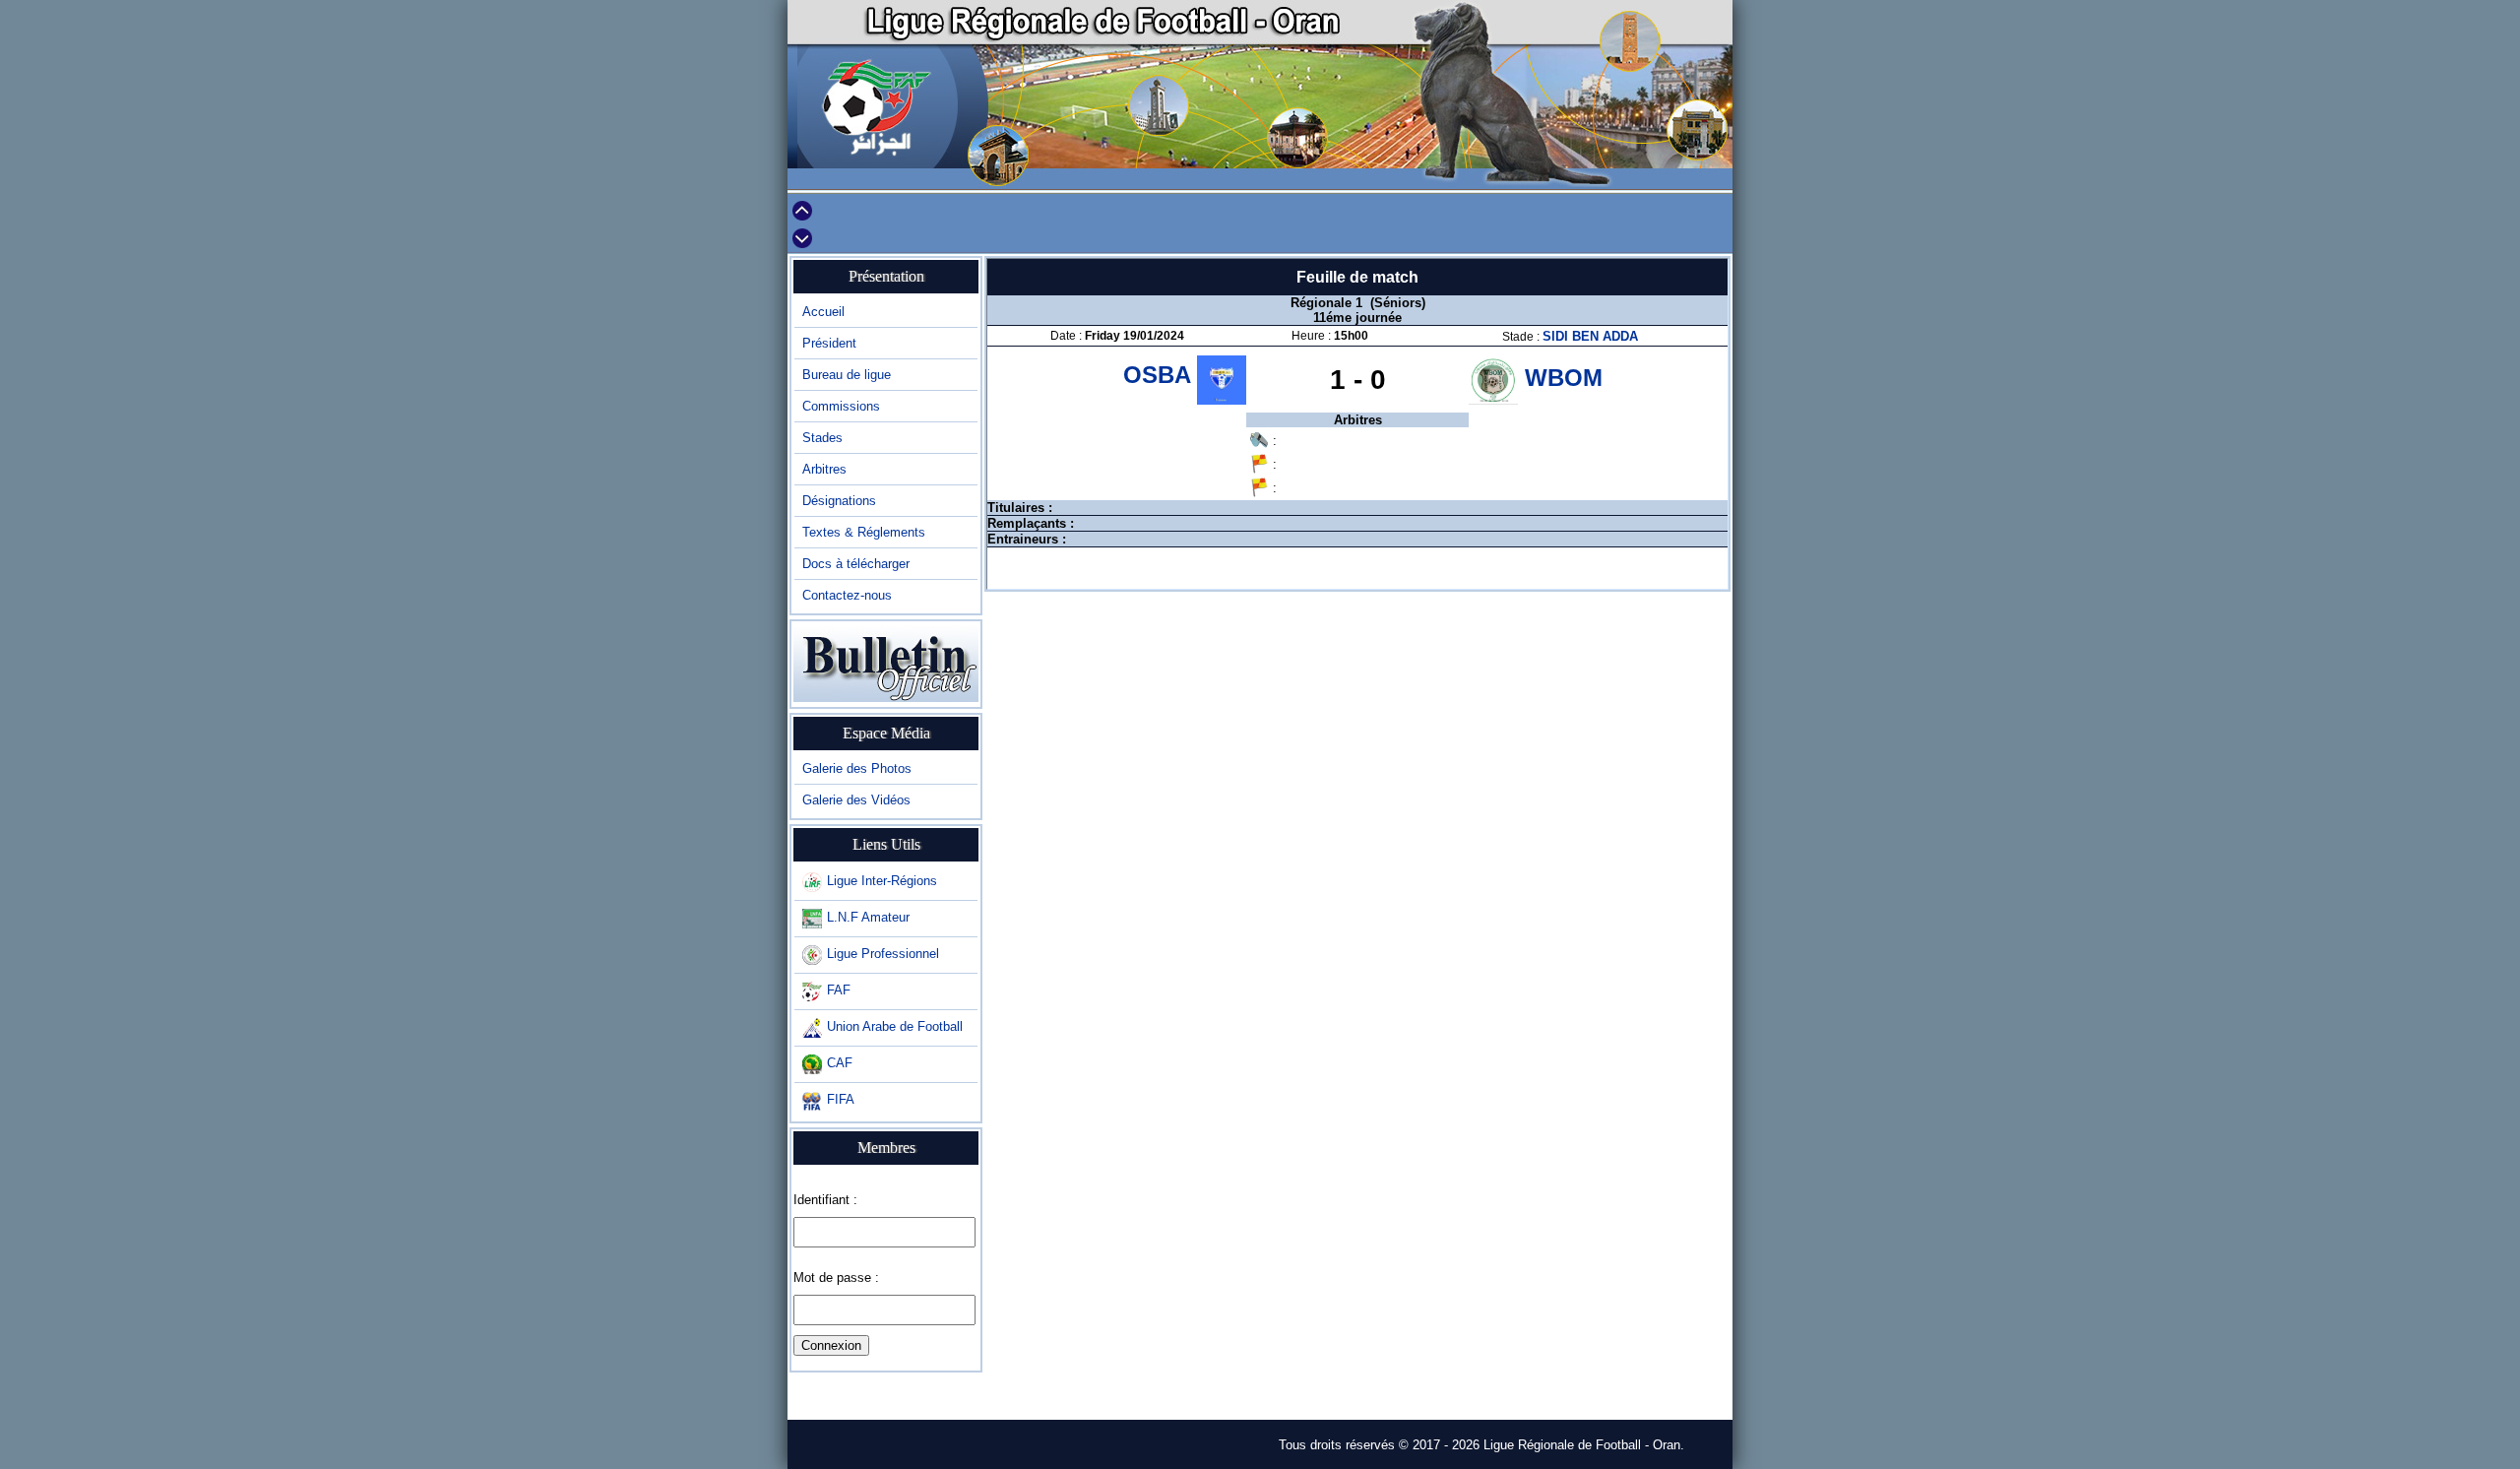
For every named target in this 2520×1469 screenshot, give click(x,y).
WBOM (1564, 378)
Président (829, 343)
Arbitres (824, 469)
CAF (840, 1063)
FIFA (841, 1099)
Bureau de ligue (847, 375)
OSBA (1160, 375)
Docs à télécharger (856, 564)
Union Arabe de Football (895, 1026)
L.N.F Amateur (868, 917)
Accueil (823, 312)
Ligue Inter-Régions (882, 881)
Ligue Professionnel (883, 954)
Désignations (839, 501)
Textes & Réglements (864, 532)
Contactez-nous (847, 595)
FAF (839, 990)
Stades (822, 438)
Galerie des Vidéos (856, 800)
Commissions (841, 406)
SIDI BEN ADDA (1590, 336)
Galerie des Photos (857, 768)
